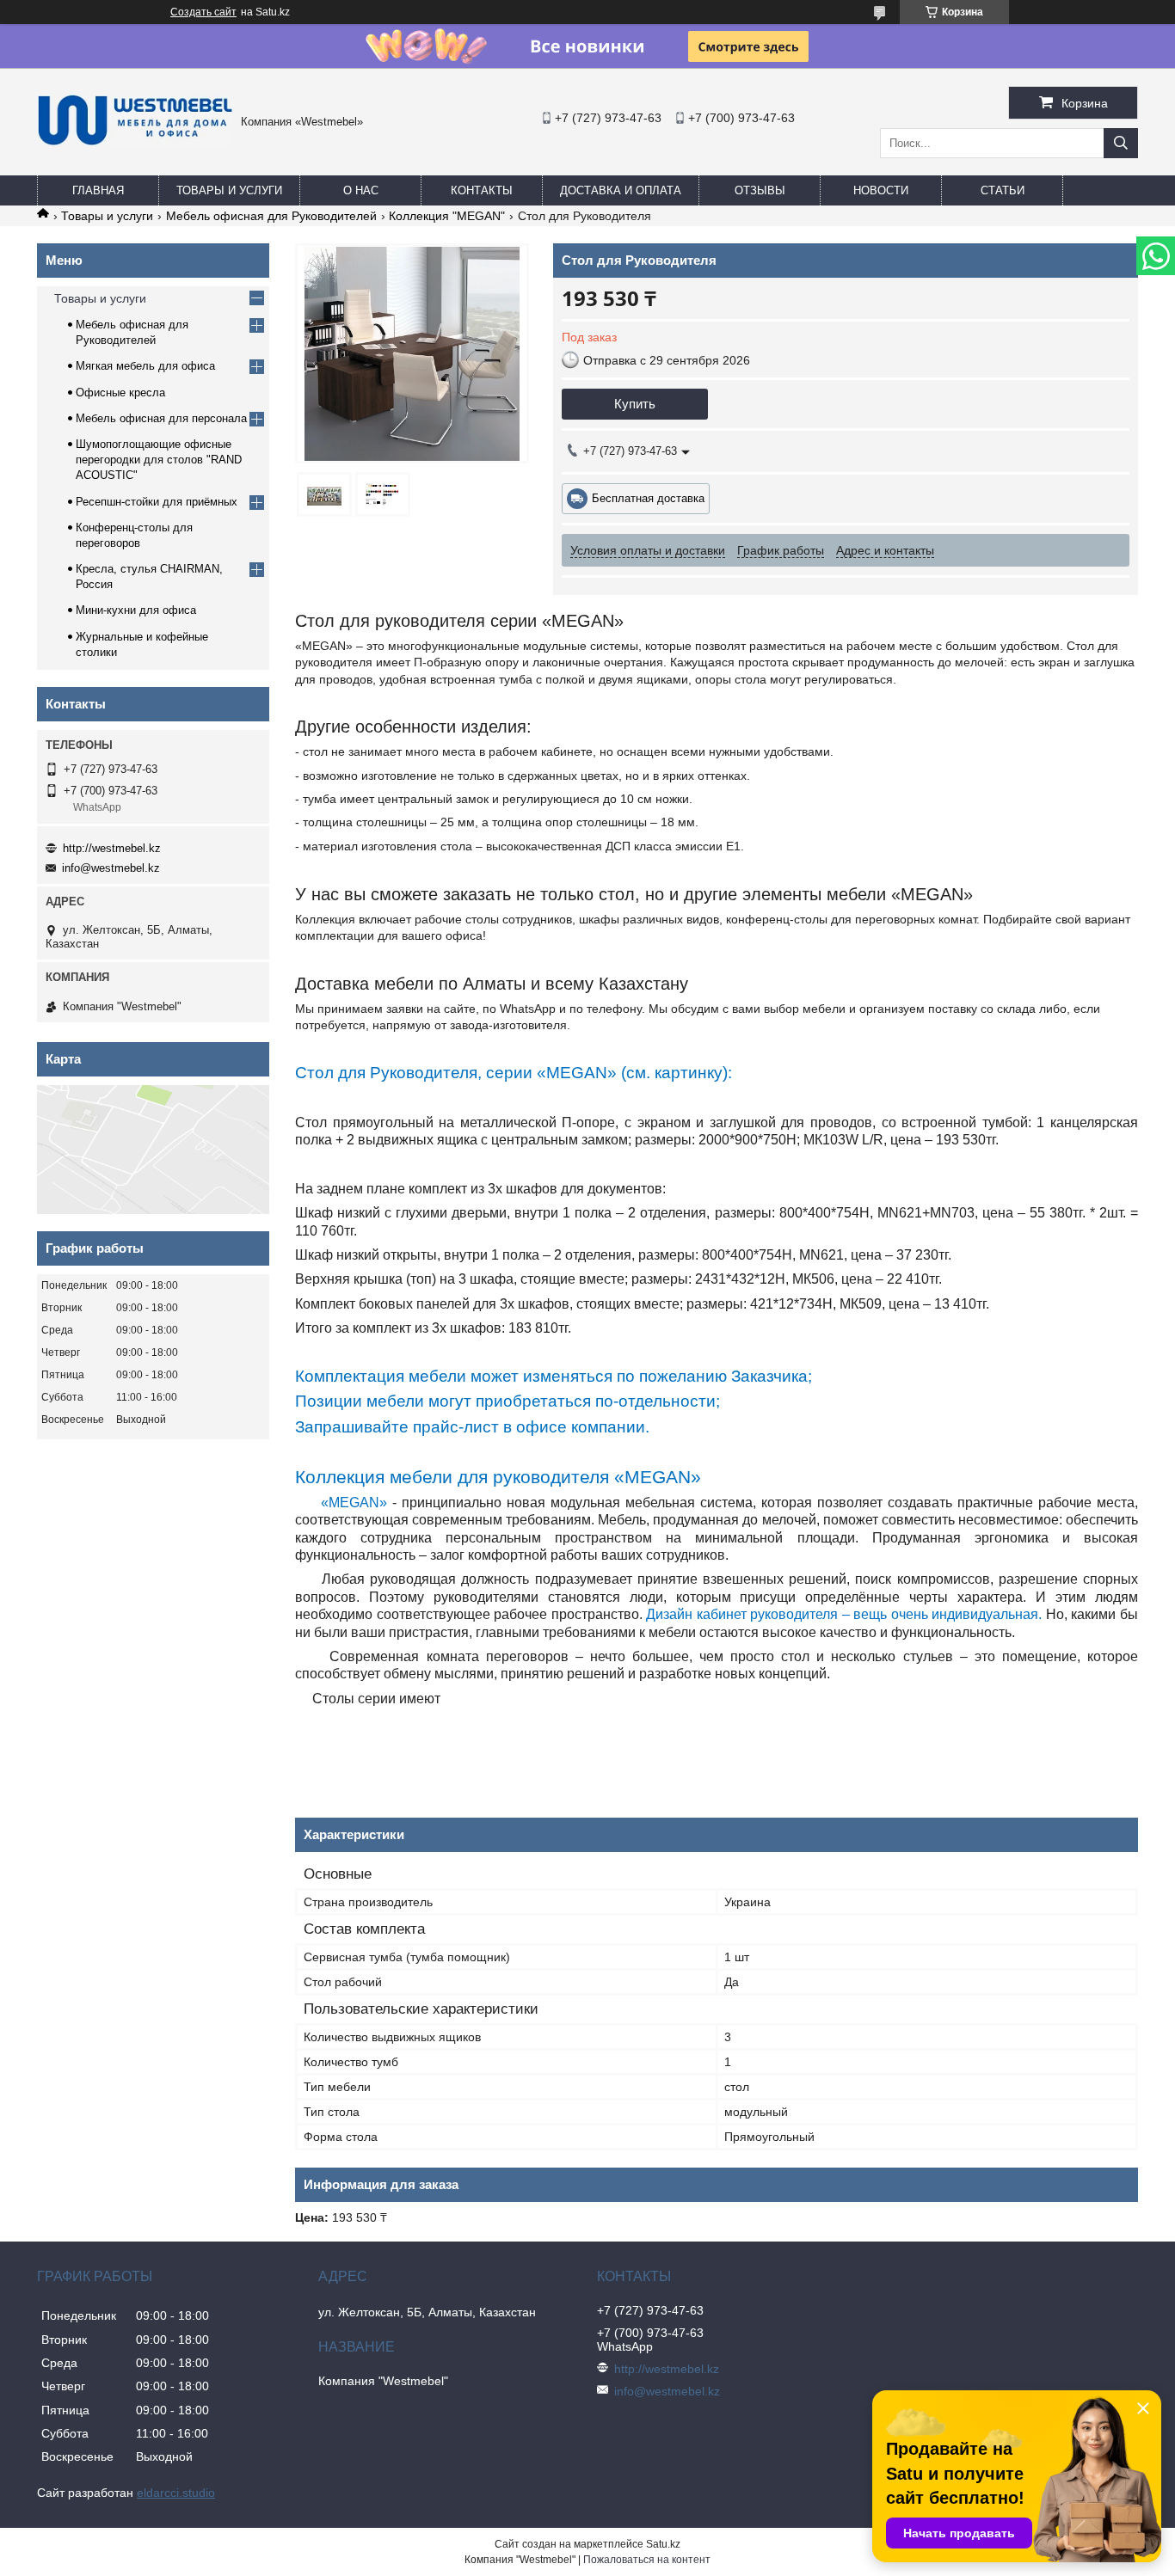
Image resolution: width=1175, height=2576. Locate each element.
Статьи (1003, 190)
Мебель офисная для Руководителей (271, 216)
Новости (881, 190)
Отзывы (760, 190)
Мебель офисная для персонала (161, 418)
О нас (361, 190)
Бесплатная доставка (648, 498)
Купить (635, 404)
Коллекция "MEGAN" (447, 216)
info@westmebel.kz (111, 868)
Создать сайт (203, 12)
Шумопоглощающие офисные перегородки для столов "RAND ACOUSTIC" (159, 460)
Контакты (482, 190)
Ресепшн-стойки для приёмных (157, 502)
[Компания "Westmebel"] (135, 142)
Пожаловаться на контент (647, 2560)
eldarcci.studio (176, 2493)
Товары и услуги (229, 190)
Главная (98, 190)
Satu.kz (663, 2544)
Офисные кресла (120, 393)
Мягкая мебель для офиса (145, 366)
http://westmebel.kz (112, 848)
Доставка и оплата (621, 190)
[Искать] (1121, 143)
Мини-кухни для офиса (136, 610)
